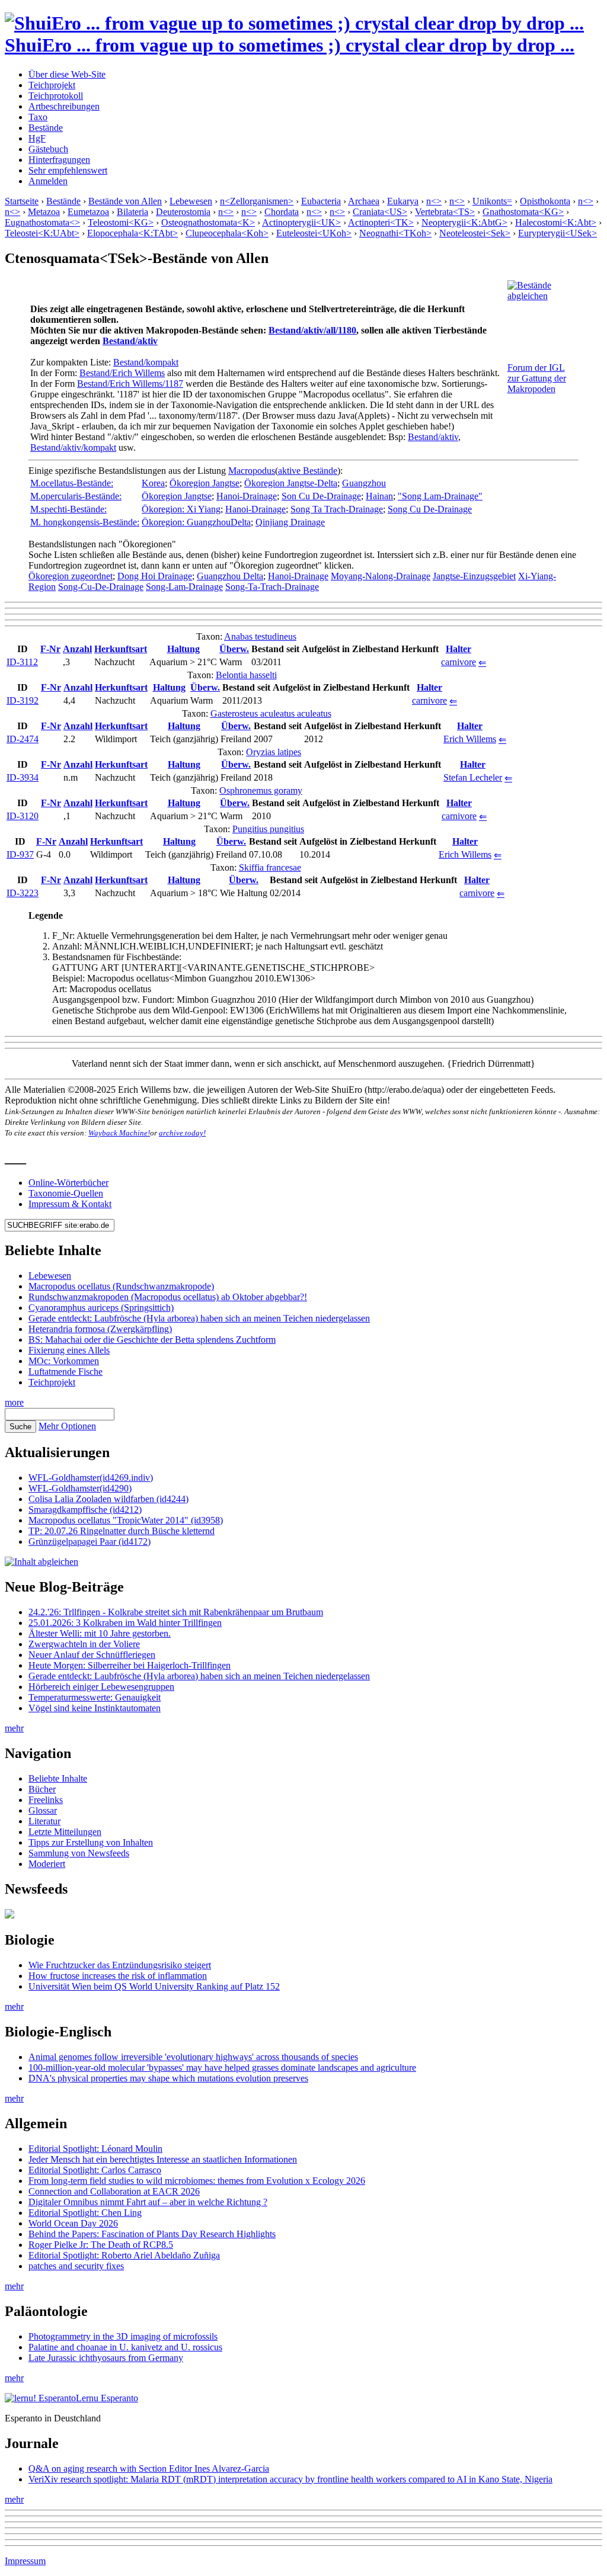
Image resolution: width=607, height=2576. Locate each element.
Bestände (46, 128)
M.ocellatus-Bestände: (72, 483)
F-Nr (50, 649)
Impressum (25, 2561)
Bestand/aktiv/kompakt (73, 447)
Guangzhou (364, 483)
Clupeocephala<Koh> (227, 233)
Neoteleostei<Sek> (475, 233)
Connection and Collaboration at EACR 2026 (114, 2191)
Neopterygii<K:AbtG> (464, 222)
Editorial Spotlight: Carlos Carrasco (95, 2170)
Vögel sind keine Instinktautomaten (95, 1708)
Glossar (43, 1810)
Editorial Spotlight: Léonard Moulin (95, 2149)
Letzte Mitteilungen (65, 1832)
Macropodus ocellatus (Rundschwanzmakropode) (121, 1286)
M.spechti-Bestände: (68, 509)
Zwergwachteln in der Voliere (84, 1644)
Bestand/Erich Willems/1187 (130, 384)
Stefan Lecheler (473, 777)
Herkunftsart (121, 649)
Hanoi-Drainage (247, 496)
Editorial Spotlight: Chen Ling (85, 2213)
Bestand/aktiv (130, 341)
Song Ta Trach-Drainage (337, 509)
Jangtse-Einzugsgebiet (474, 576)
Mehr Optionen (67, 1426)
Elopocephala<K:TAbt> (132, 233)
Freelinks (46, 1800)
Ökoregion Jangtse (205, 483)
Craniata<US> (380, 212)
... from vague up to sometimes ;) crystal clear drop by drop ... (290, 45)
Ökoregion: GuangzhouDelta (196, 522)
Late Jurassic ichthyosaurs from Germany (106, 2358)
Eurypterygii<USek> (558, 233)
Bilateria (132, 212)
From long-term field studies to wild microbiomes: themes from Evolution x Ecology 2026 (197, 2181)
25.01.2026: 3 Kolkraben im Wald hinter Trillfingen (125, 1623)
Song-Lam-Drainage (184, 587)
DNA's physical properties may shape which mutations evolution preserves (168, 2078)
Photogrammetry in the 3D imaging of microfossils (123, 2336)
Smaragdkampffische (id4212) (85, 1510)
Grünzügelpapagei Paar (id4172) (90, 1542)
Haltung (183, 649)
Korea (153, 483)
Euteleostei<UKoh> (314, 233)
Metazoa (44, 212)
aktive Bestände (308, 471)
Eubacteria (321, 201)
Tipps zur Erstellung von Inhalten (91, 1842)
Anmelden (48, 181)
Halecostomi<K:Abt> (556, 222)
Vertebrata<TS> (445, 212)
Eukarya (403, 201)
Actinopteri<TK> (381, 222)
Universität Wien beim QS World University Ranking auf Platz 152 (154, 1986)
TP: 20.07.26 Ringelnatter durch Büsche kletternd (122, 1531)
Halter (459, 649)
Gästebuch (48, 149)
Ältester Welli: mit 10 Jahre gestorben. (100, 1633)
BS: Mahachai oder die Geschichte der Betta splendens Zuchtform (152, 1340)
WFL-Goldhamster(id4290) (80, 1488)
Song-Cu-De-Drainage (101, 587)
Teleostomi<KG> (121, 222)
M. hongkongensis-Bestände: (85, 522)
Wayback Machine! (119, 1133)
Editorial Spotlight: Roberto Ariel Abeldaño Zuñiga (124, 2255)
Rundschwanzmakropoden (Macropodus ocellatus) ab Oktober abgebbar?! (168, 1297)
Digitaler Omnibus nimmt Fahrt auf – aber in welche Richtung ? (148, 2202)
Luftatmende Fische (66, 1372)
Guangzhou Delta (230, 576)
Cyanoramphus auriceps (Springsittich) (101, 1308)
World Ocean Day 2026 (73, 2223)
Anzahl (77, 649)
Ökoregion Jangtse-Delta (291, 483)
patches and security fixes (76, 2266)
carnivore (459, 662)
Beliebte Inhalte (58, 1778)
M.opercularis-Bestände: (76, 496)
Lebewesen (191, 201)
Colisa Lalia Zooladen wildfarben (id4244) (108, 1499)
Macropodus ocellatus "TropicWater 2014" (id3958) (126, 1520)
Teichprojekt (52, 85)
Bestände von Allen (125, 201)
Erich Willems (470, 739)
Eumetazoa (88, 212)
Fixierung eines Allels (69, 1350)
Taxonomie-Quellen (66, 1193)
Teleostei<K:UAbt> (42, 233)
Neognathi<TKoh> (395, 233)
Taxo (38, 117)
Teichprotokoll (56, 96)
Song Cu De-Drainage (430, 509)
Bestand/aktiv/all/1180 (312, 330)
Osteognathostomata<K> (208, 222)
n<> (434, 201)
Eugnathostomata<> (42, 222)
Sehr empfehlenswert (68, 170)
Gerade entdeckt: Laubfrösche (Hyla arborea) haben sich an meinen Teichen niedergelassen (199, 1318)
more (14, 1402)
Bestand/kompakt (146, 362)
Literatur (44, 1821)
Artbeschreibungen (64, 106)
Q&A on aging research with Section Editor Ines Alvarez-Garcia (149, 2468)
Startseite (22, 201)
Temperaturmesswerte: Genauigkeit (95, 1697)
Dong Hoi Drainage (155, 576)
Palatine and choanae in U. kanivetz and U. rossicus (125, 2347)
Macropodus (252, 471)
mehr (14, 1728)
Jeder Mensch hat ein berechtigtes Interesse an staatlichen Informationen (163, 2159)
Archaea (364, 201)
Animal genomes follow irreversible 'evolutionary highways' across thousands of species (193, 2057)
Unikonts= (492, 201)
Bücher (42, 1789)
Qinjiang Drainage (290, 522)
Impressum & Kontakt (70, 1204)
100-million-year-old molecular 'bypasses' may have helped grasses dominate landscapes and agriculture (222, 2067)
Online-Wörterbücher (68, 1183)
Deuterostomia (183, 212)
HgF (37, 138)
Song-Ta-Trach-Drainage (272, 587)
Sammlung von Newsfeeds (79, 1853)
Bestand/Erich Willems (122, 373)
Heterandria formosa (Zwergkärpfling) (100, 1329)
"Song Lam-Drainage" (440, 496)
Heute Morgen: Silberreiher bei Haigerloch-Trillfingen (130, 1665)
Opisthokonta (545, 201)
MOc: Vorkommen (64, 1361)
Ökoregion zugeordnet (71, 576)
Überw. (234, 649)
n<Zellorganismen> (257, 201)
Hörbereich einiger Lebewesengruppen (101, 1687)
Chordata (282, 212)
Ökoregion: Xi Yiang (181, 509)
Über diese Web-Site (67, 74)
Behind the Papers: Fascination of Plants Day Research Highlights (152, 2234)
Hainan (379, 496)
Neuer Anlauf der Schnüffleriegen (92, 1655)
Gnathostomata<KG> (523, 212)
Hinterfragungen (59, 160)
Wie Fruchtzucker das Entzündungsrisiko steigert (120, 1965)
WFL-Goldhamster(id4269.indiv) (91, 1478)
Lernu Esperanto (107, 2398)
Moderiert (47, 1864)
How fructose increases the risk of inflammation (118, 1976)
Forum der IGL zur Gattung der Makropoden (537, 378)
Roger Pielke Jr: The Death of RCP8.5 (101, 2245)
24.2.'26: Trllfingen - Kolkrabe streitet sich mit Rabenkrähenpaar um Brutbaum (176, 1612)
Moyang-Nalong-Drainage (381, 576)
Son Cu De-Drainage (321, 496)
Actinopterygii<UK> (301, 222)
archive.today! (182, 1133)
